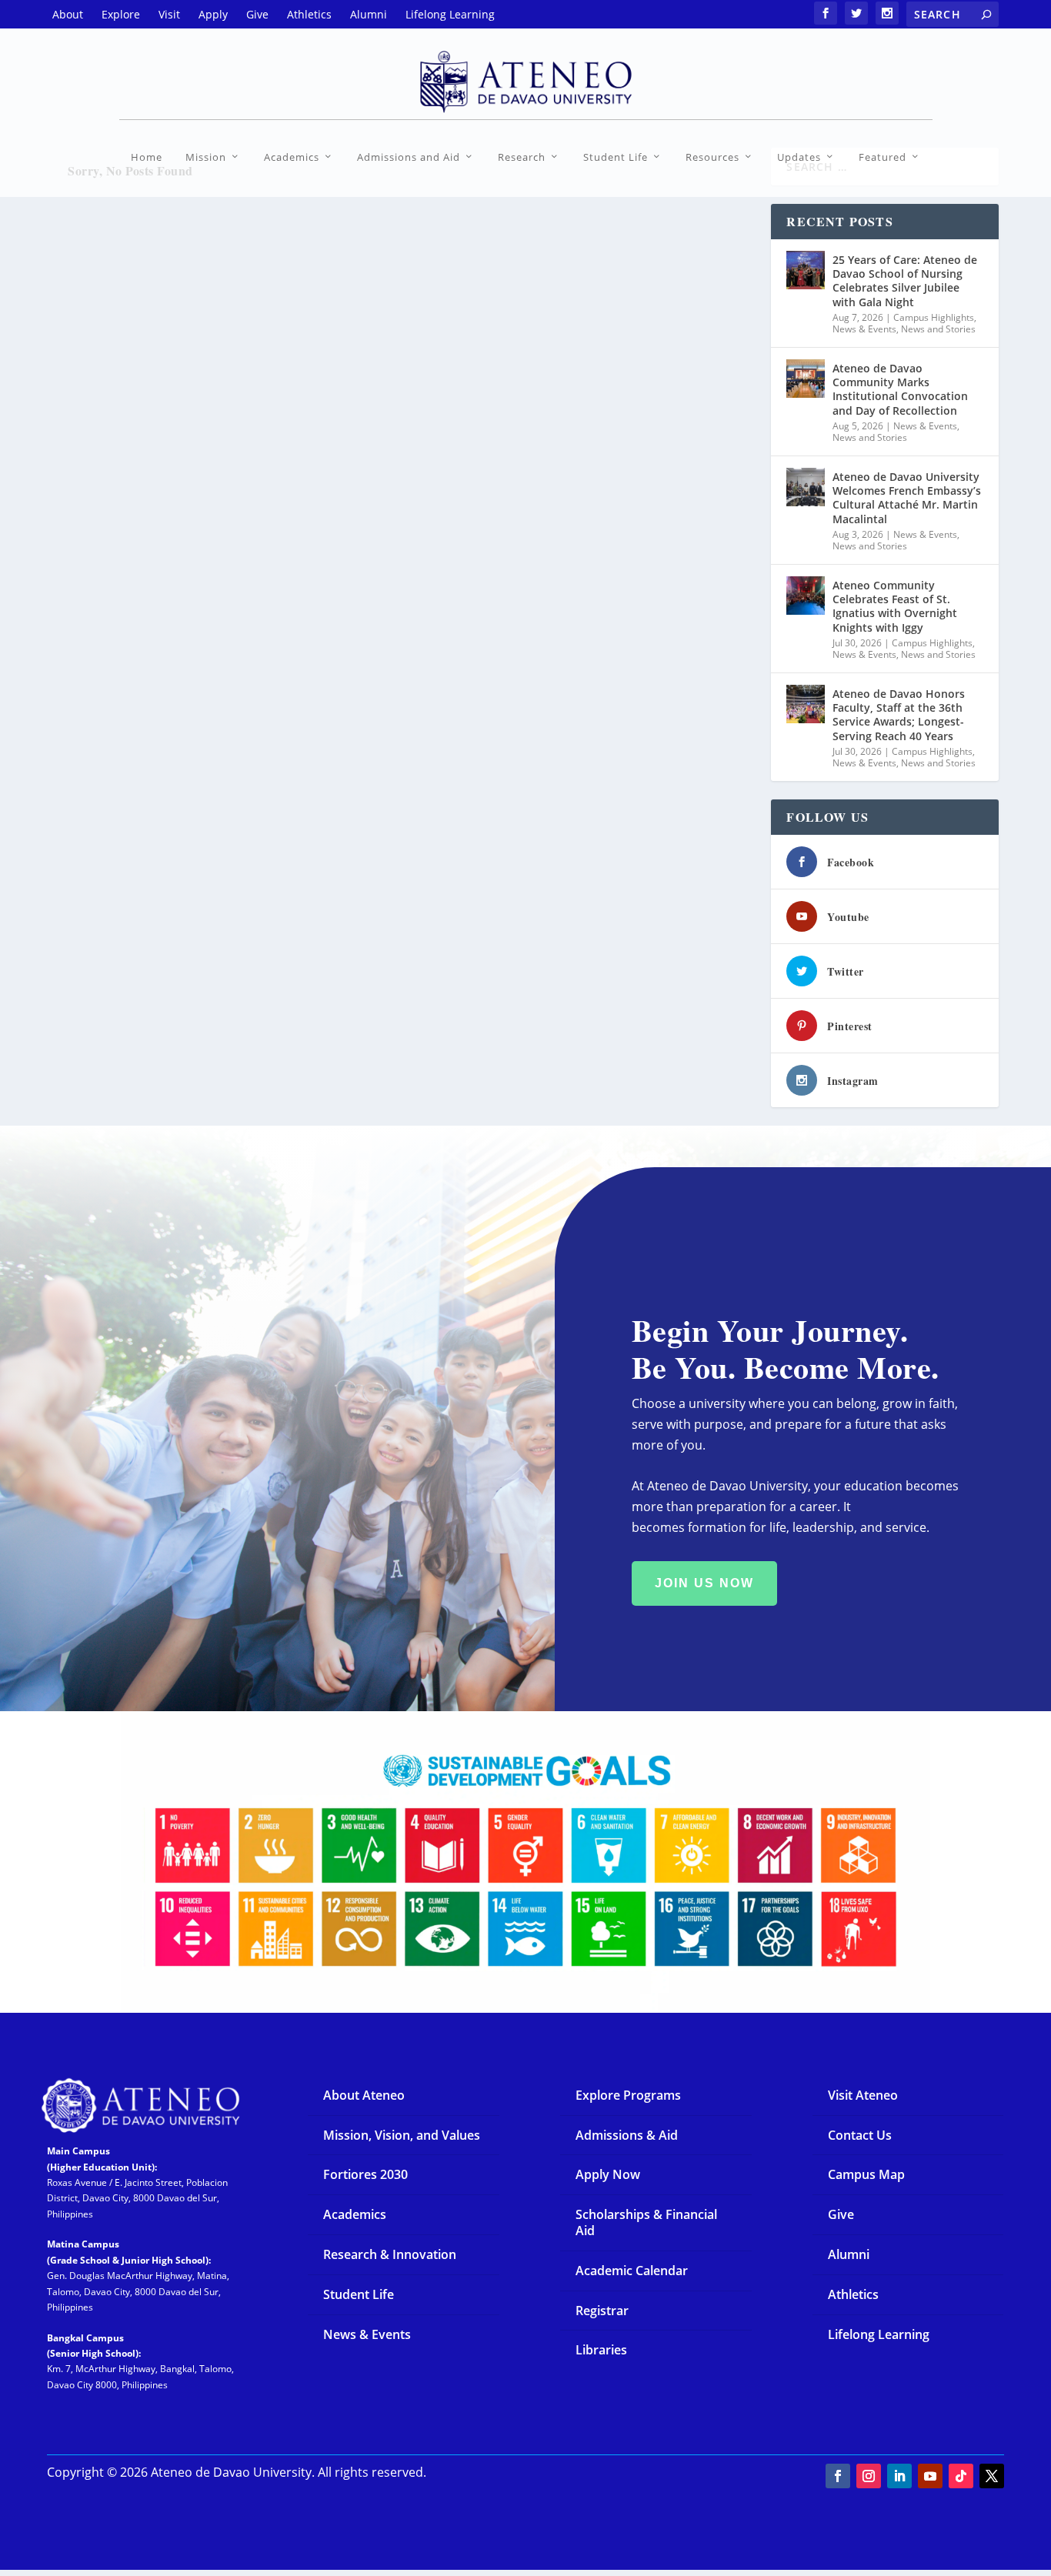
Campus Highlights (934, 317)
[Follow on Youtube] (930, 2476)
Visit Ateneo (863, 2095)
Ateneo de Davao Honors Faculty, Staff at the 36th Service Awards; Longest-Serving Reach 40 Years (899, 715)
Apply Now (608, 2174)
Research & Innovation (390, 2254)
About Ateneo (364, 2095)
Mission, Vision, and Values (402, 2135)
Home (147, 157)
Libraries (601, 2350)
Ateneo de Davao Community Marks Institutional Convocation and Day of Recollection (900, 389)
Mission (206, 157)
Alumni (849, 2254)
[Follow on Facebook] (838, 2476)
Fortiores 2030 (365, 2174)
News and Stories (938, 329)
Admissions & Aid (627, 2135)
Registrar (602, 2311)
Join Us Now (704, 1583)
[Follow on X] (992, 2476)
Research (522, 157)
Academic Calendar (632, 2271)
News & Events (864, 329)
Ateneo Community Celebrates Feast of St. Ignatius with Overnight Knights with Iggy (895, 606)
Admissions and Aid (409, 157)
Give (841, 2214)
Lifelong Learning (879, 2334)
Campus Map (866, 2174)
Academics (292, 157)
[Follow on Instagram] (869, 2476)
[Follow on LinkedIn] (899, 2476)
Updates (799, 157)
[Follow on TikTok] (961, 2476)
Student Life (616, 157)
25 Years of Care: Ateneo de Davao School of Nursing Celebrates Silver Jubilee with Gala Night (905, 281)
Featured (883, 157)
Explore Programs (628, 2095)
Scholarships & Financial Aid (646, 2222)
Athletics (853, 2294)
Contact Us (860, 2135)
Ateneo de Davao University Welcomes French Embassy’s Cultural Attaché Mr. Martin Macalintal (907, 498)
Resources (712, 157)
